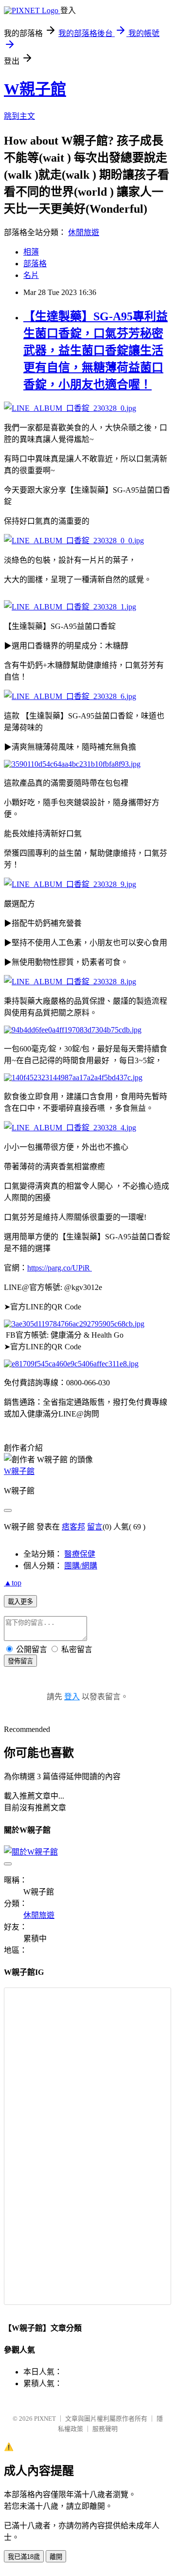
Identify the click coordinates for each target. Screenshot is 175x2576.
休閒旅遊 (84, 232)
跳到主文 (19, 116)
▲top (13, 1583)
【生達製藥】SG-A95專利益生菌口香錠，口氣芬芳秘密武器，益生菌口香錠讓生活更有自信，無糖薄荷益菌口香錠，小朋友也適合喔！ (96, 350)
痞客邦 (73, 1527)
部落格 (35, 264)
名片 (31, 275)
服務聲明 (105, 2429)
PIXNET (45, 2419)
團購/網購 (81, 1566)
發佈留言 (20, 1661)
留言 (95, 1527)
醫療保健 (80, 1554)
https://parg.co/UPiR (60, 1268)
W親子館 (35, 89)
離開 (56, 2557)
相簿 (31, 252)
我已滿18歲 (24, 2557)
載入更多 (20, 1602)
